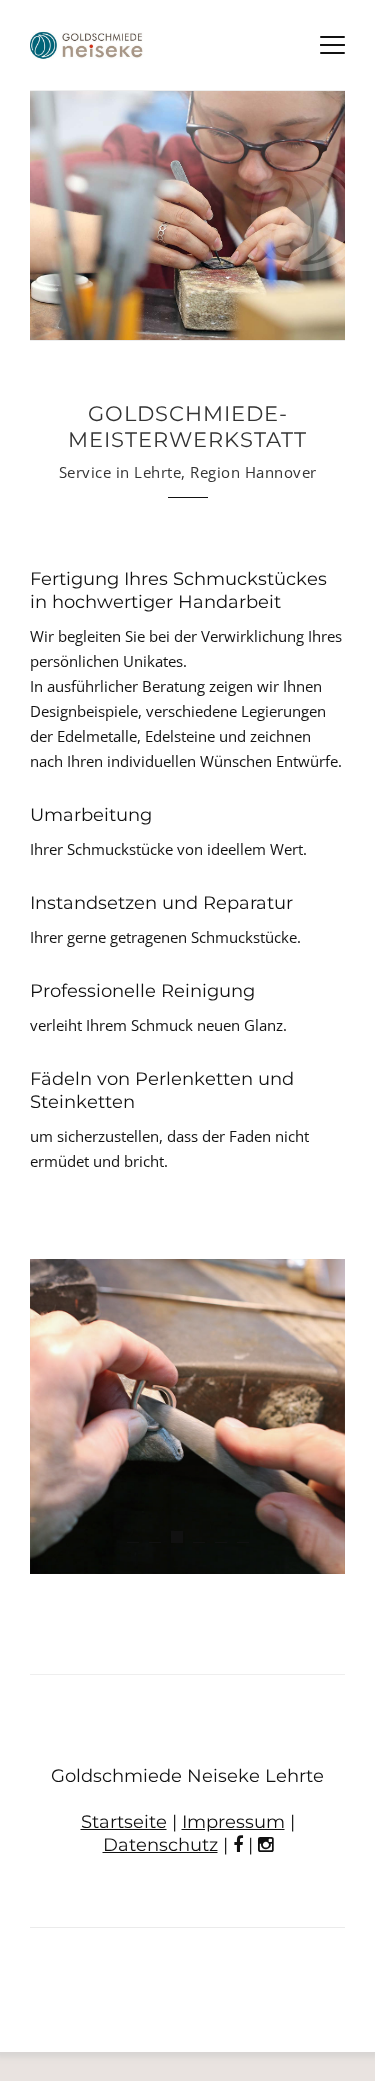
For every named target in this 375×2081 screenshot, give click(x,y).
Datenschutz (160, 1845)
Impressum (233, 1822)
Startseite (124, 1822)
